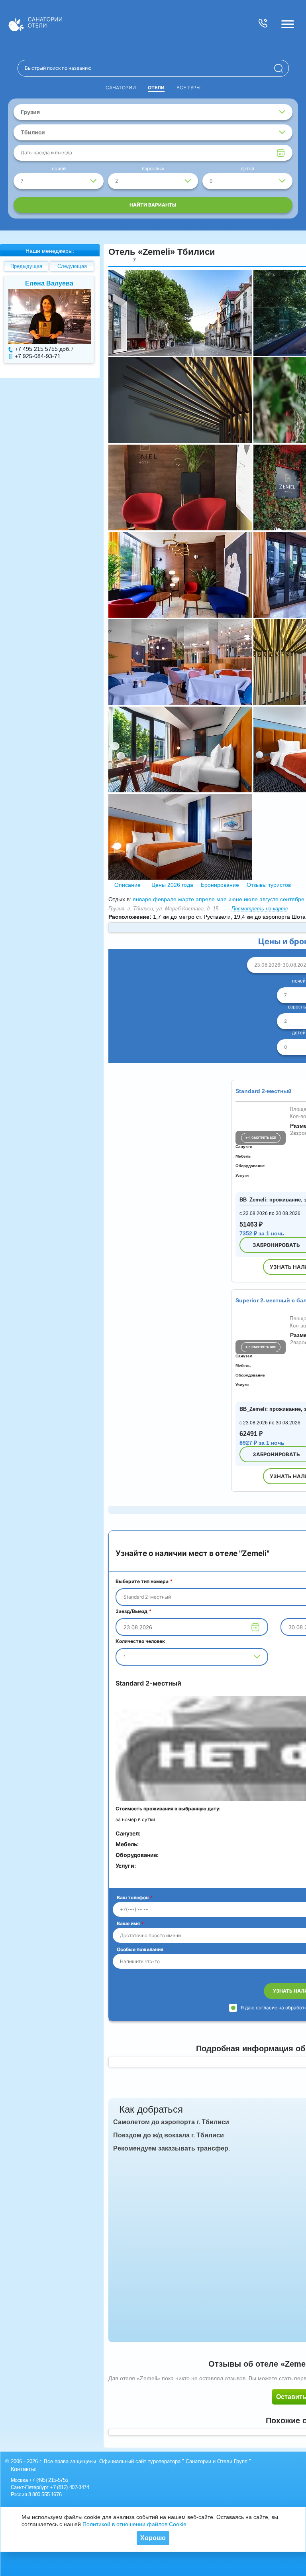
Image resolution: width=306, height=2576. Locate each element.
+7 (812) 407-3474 (69, 2487)
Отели (156, 88)
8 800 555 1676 (45, 2494)
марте (186, 899)
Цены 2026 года (172, 885)
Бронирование (220, 885)
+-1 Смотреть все (261, 1138)
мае (222, 899)
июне (235, 899)
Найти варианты (153, 205)
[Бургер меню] (288, 24)
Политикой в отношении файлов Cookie (134, 2524)
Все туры (188, 88)
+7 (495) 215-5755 (49, 2480)
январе (142, 899)
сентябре (292, 899)
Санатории (121, 88)
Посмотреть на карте (260, 909)
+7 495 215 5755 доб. (43, 349)
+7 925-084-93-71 (38, 356)
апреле (205, 899)
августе (269, 899)
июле (251, 899)
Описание (127, 885)
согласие (267, 2008)
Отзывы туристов (268, 885)
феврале (165, 899)
